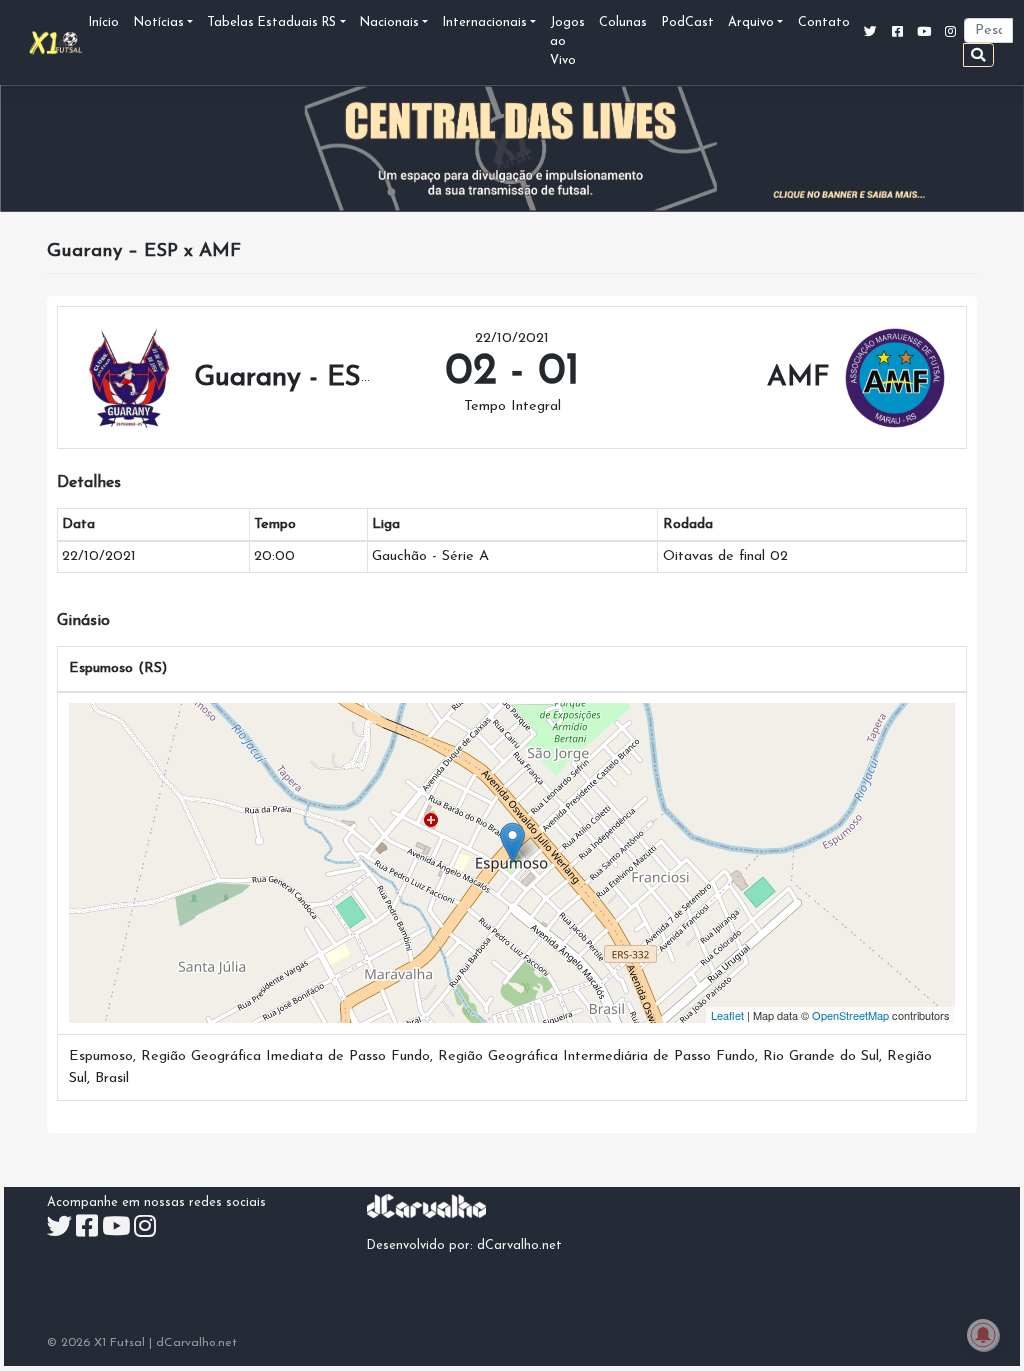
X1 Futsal (119, 1343)
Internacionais (485, 23)
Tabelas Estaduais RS (271, 23)
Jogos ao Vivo (567, 42)
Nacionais (389, 23)
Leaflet (727, 1015)
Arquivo (751, 23)
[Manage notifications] (983, 1335)
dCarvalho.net (519, 1246)
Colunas (623, 23)
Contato (824, 23)
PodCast (688, 23)
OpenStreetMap (850, 1015)
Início (104, 23)
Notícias (159, 23)
